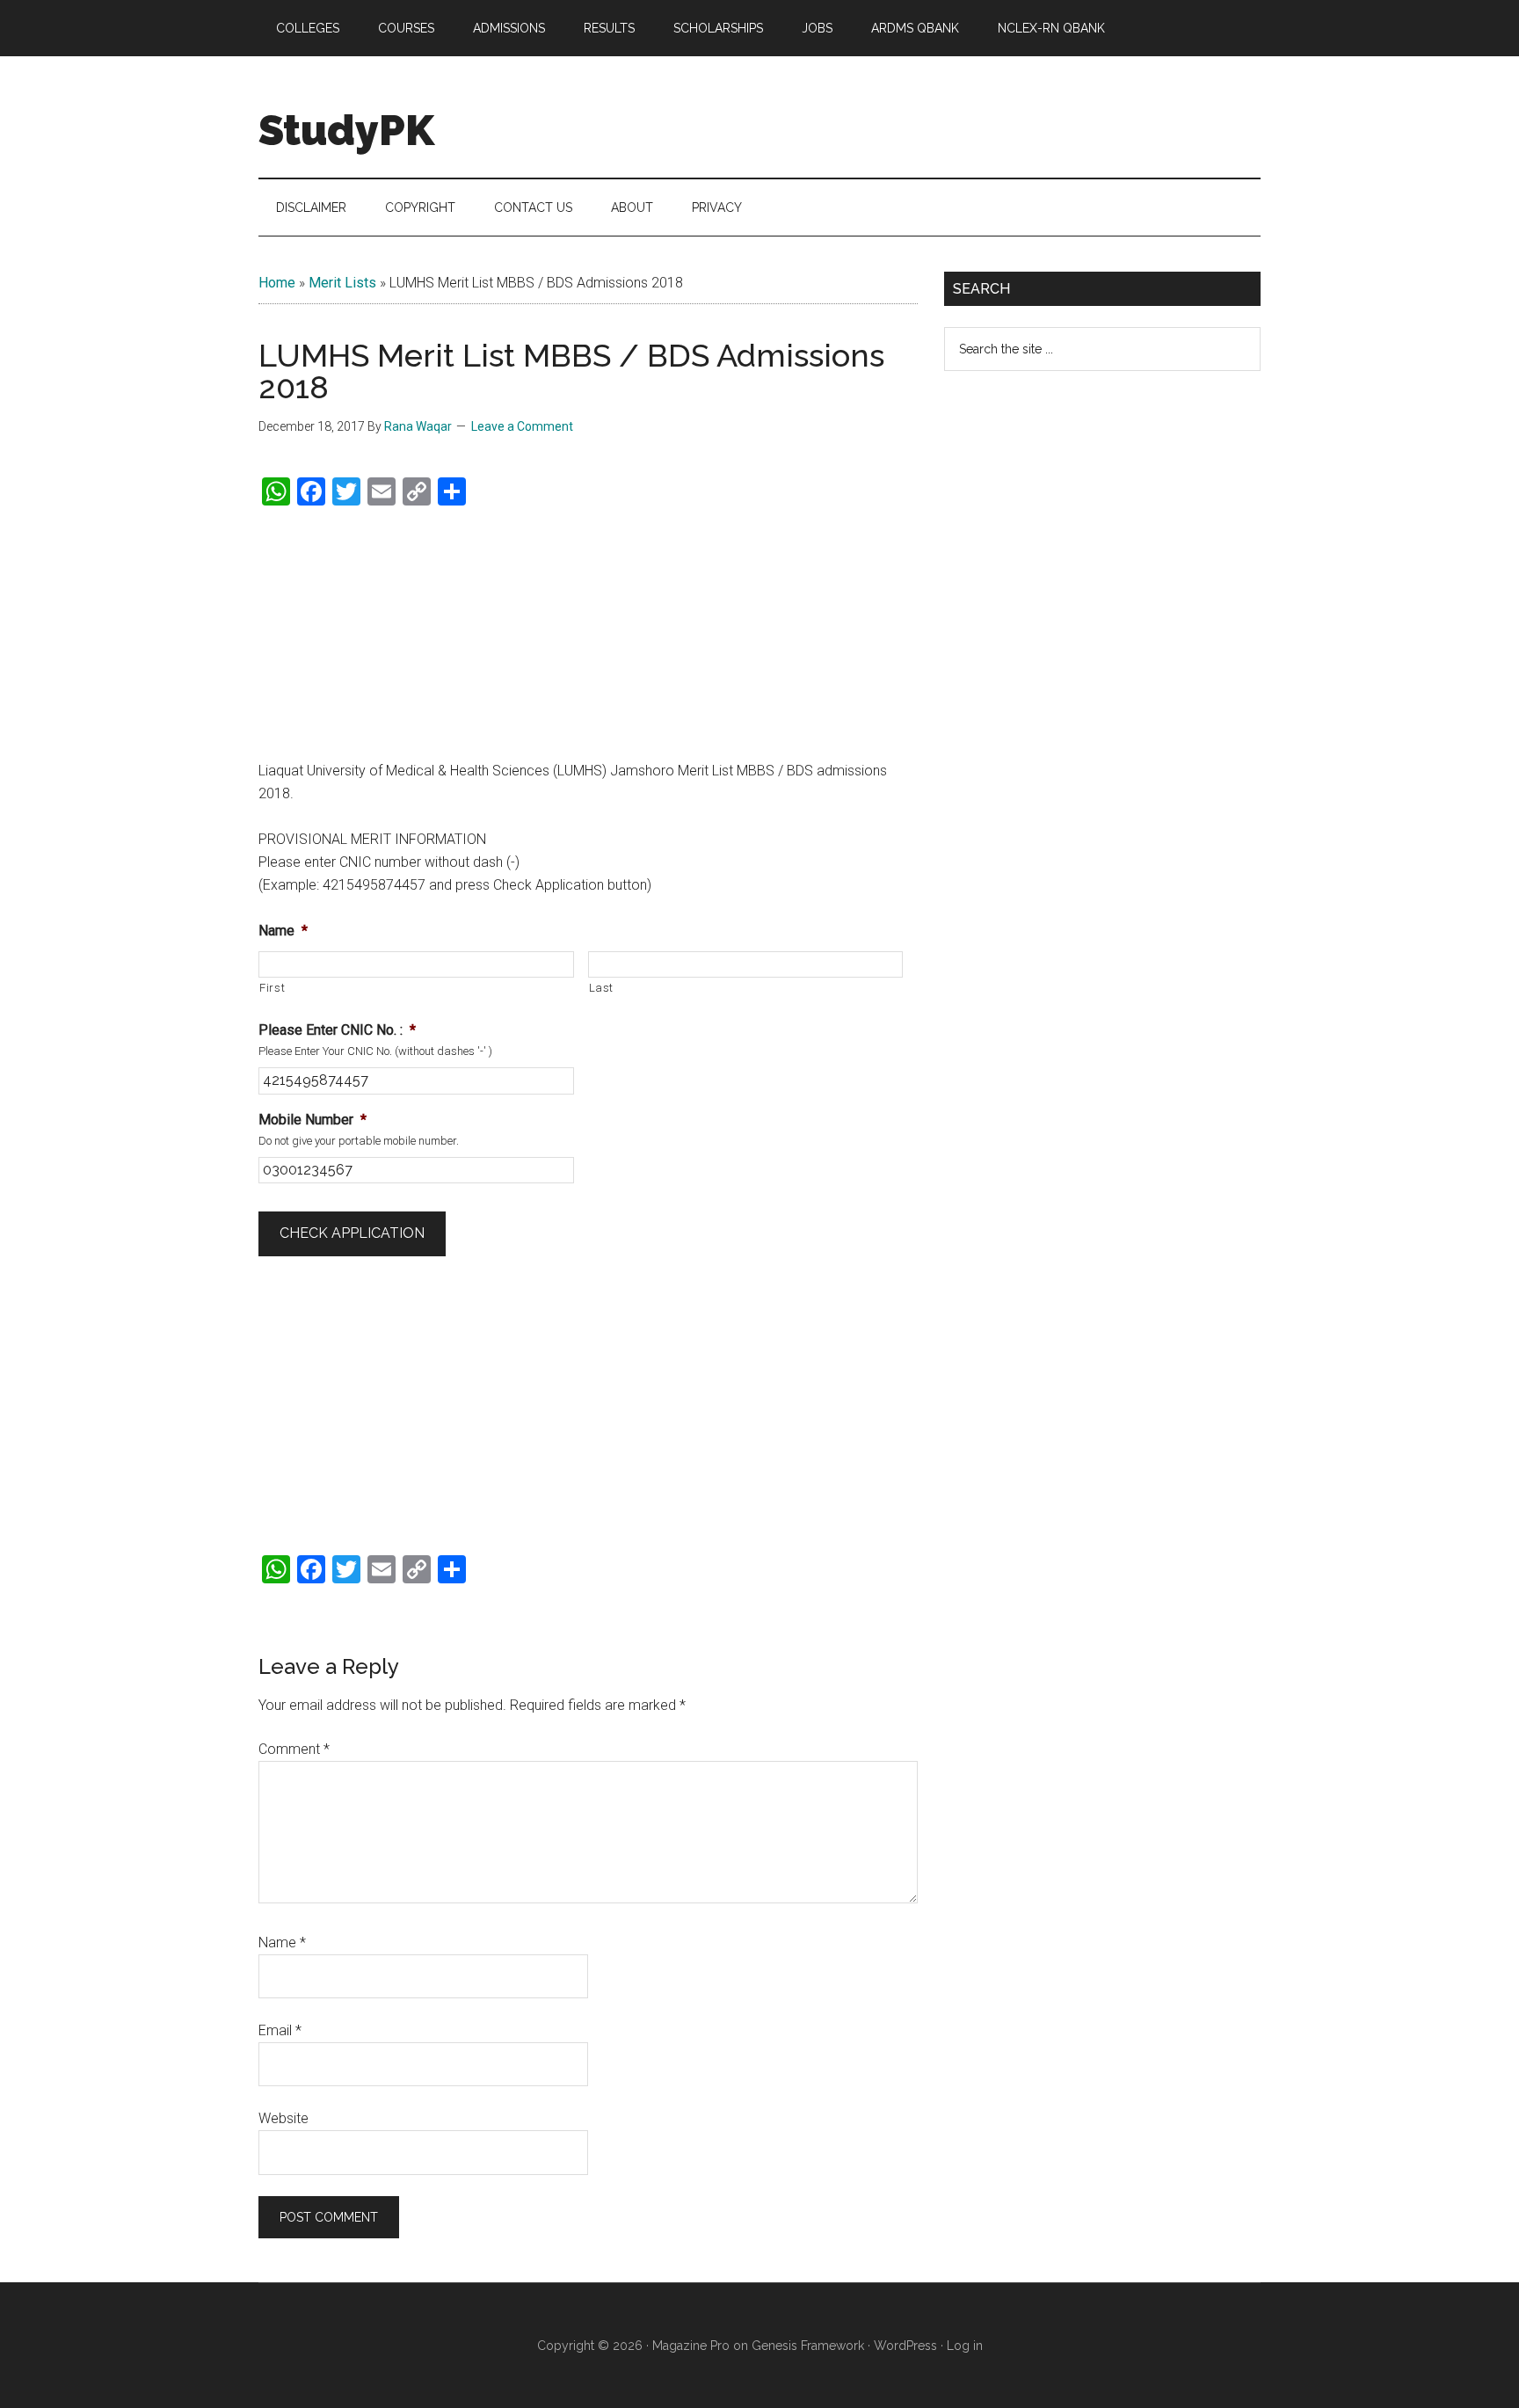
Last (602, 988)
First (272, 988)
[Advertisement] (588, 634)
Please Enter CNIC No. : (337, 1030)
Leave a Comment (522, 426)
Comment (294, 1749)
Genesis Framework (808, 2346)
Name (283, 931)
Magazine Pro (691, 2346)
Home (277, 283)
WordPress (905, 2346)
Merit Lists (342, 283)
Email (280, 2030)
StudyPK (346, 130)
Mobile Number (313, 1120)
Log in (965, 2346)
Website (283, 2118)
